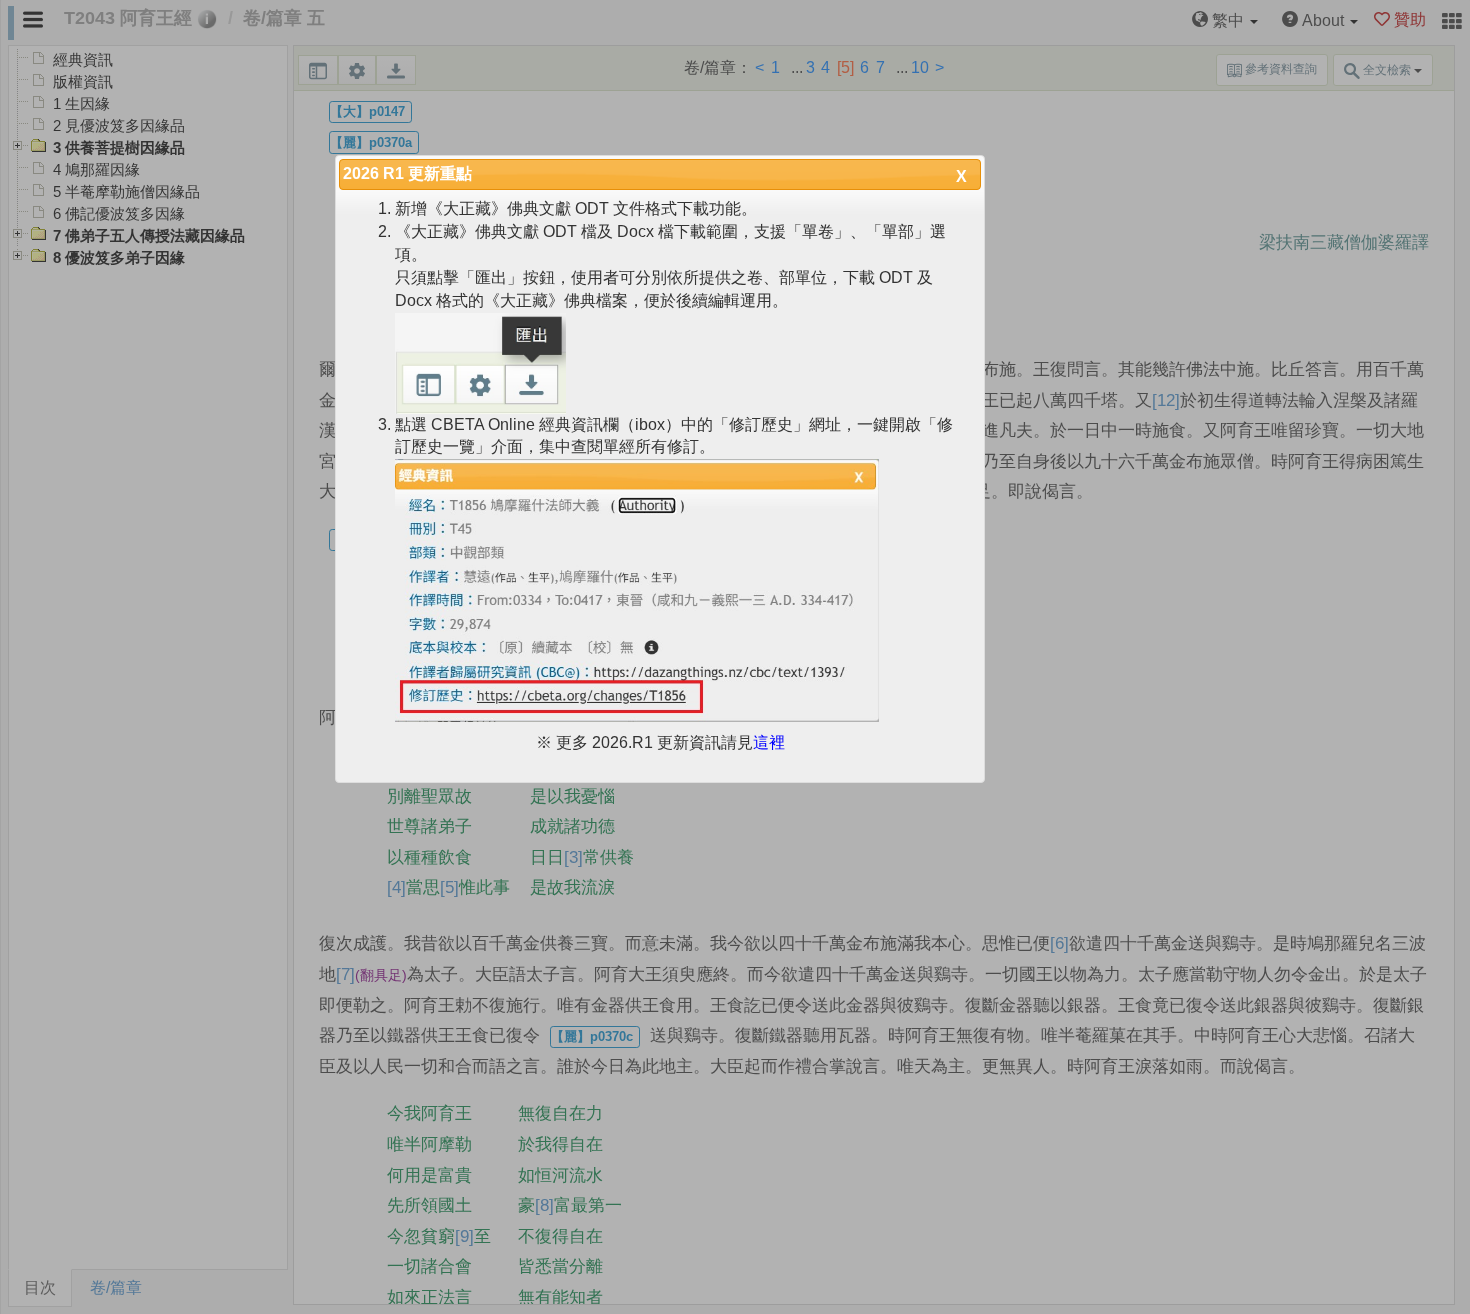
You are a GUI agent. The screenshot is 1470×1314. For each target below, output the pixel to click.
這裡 (769, 742)
